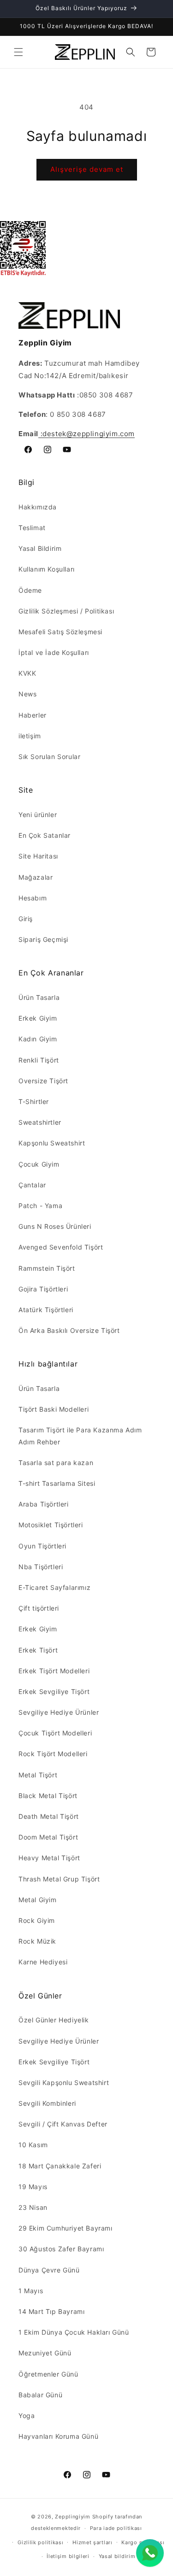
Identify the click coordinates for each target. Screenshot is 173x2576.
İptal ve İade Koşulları (54, 652)
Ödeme (30, 590)
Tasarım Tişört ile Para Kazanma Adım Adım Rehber (80, 1436)
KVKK (27, 673)
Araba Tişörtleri (44, 1504)
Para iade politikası (116, 2528)
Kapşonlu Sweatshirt (52, 1143)
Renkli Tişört (39, 1060)
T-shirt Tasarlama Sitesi (57, 1483)
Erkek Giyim (38, 1018)
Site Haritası (38, 856)
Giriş (26, 919)
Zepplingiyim (72, 2517)
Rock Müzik (37, 1941)
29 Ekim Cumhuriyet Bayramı (66, 2228)
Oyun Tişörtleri (42, 1546)
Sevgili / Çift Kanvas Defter (63, 2124)
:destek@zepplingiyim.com (86, 434)
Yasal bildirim (117, 2556)
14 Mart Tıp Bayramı (51, 2311)
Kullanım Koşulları (47, 569)
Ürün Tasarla (39, 997)
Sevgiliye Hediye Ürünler (59, 1712)
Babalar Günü (40, 2395)
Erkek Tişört (38, 1650)
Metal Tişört (38, 1775)
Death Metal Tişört (49, 1816)
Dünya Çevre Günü (49, 2270)
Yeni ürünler (38, 815)
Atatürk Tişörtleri (46, 1310)
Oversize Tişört (43, 1081)
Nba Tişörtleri (41, 1567)
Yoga (27, 2415)
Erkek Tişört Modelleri (54, 1671)
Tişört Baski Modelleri (54, 1409)
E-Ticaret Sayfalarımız (54, 1587)
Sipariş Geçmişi (43, 939)
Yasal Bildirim (40, 548)
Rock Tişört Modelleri (53, 1754)
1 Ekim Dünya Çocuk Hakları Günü (74, 2332)
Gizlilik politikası (40, 2542)
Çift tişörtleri (39, 1608)
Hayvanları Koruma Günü (58, 2436)
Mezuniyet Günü (45, 2353)
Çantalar (32, 1185)
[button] (18, 52)
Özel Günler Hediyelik (54, 2020)
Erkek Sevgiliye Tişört (54, 1691)
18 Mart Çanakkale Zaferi (60, 2166)
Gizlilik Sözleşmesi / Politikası (66, 611)
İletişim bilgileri (68, 2556)
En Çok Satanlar (45, 835)
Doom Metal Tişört (48, 1837)
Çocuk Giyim (39, 1164)
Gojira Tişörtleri (43, 1289)
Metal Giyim (38, 1900)
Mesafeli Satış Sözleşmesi (60, 632)
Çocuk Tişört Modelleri (55, 1733)
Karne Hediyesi (43, 1962)
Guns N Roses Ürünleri (55, 1226)
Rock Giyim (37, 1920)
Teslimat (32, 528)
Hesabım (33, 898)
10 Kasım (33, 2145)
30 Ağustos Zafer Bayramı (61, 2249)
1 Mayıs (31, 2291)
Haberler (33, 715)
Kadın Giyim (38, 1039)
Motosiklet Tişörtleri (51, 1525)
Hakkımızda (38, 507)
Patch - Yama (40, 1206)
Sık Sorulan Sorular (49, 756)
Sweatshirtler (40, 1122)
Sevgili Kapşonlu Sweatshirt (64, 2082)
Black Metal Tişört (48, 1796)
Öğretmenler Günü (48, 2374)
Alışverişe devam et (87, 169)
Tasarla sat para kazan (56, 1463)
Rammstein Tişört (47, 1268)
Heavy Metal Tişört (49, 1858)
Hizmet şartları (92, 2542)
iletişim (30, 736)
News (27, 694)
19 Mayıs (33, 2187)
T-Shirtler (34, 1101)
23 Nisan (33, 2207)
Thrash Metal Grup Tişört (59, 1879)
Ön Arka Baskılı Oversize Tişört (69, 1330)
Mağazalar (36, 877)
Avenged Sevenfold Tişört (61, 1247)
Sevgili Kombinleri (47, 2103)
